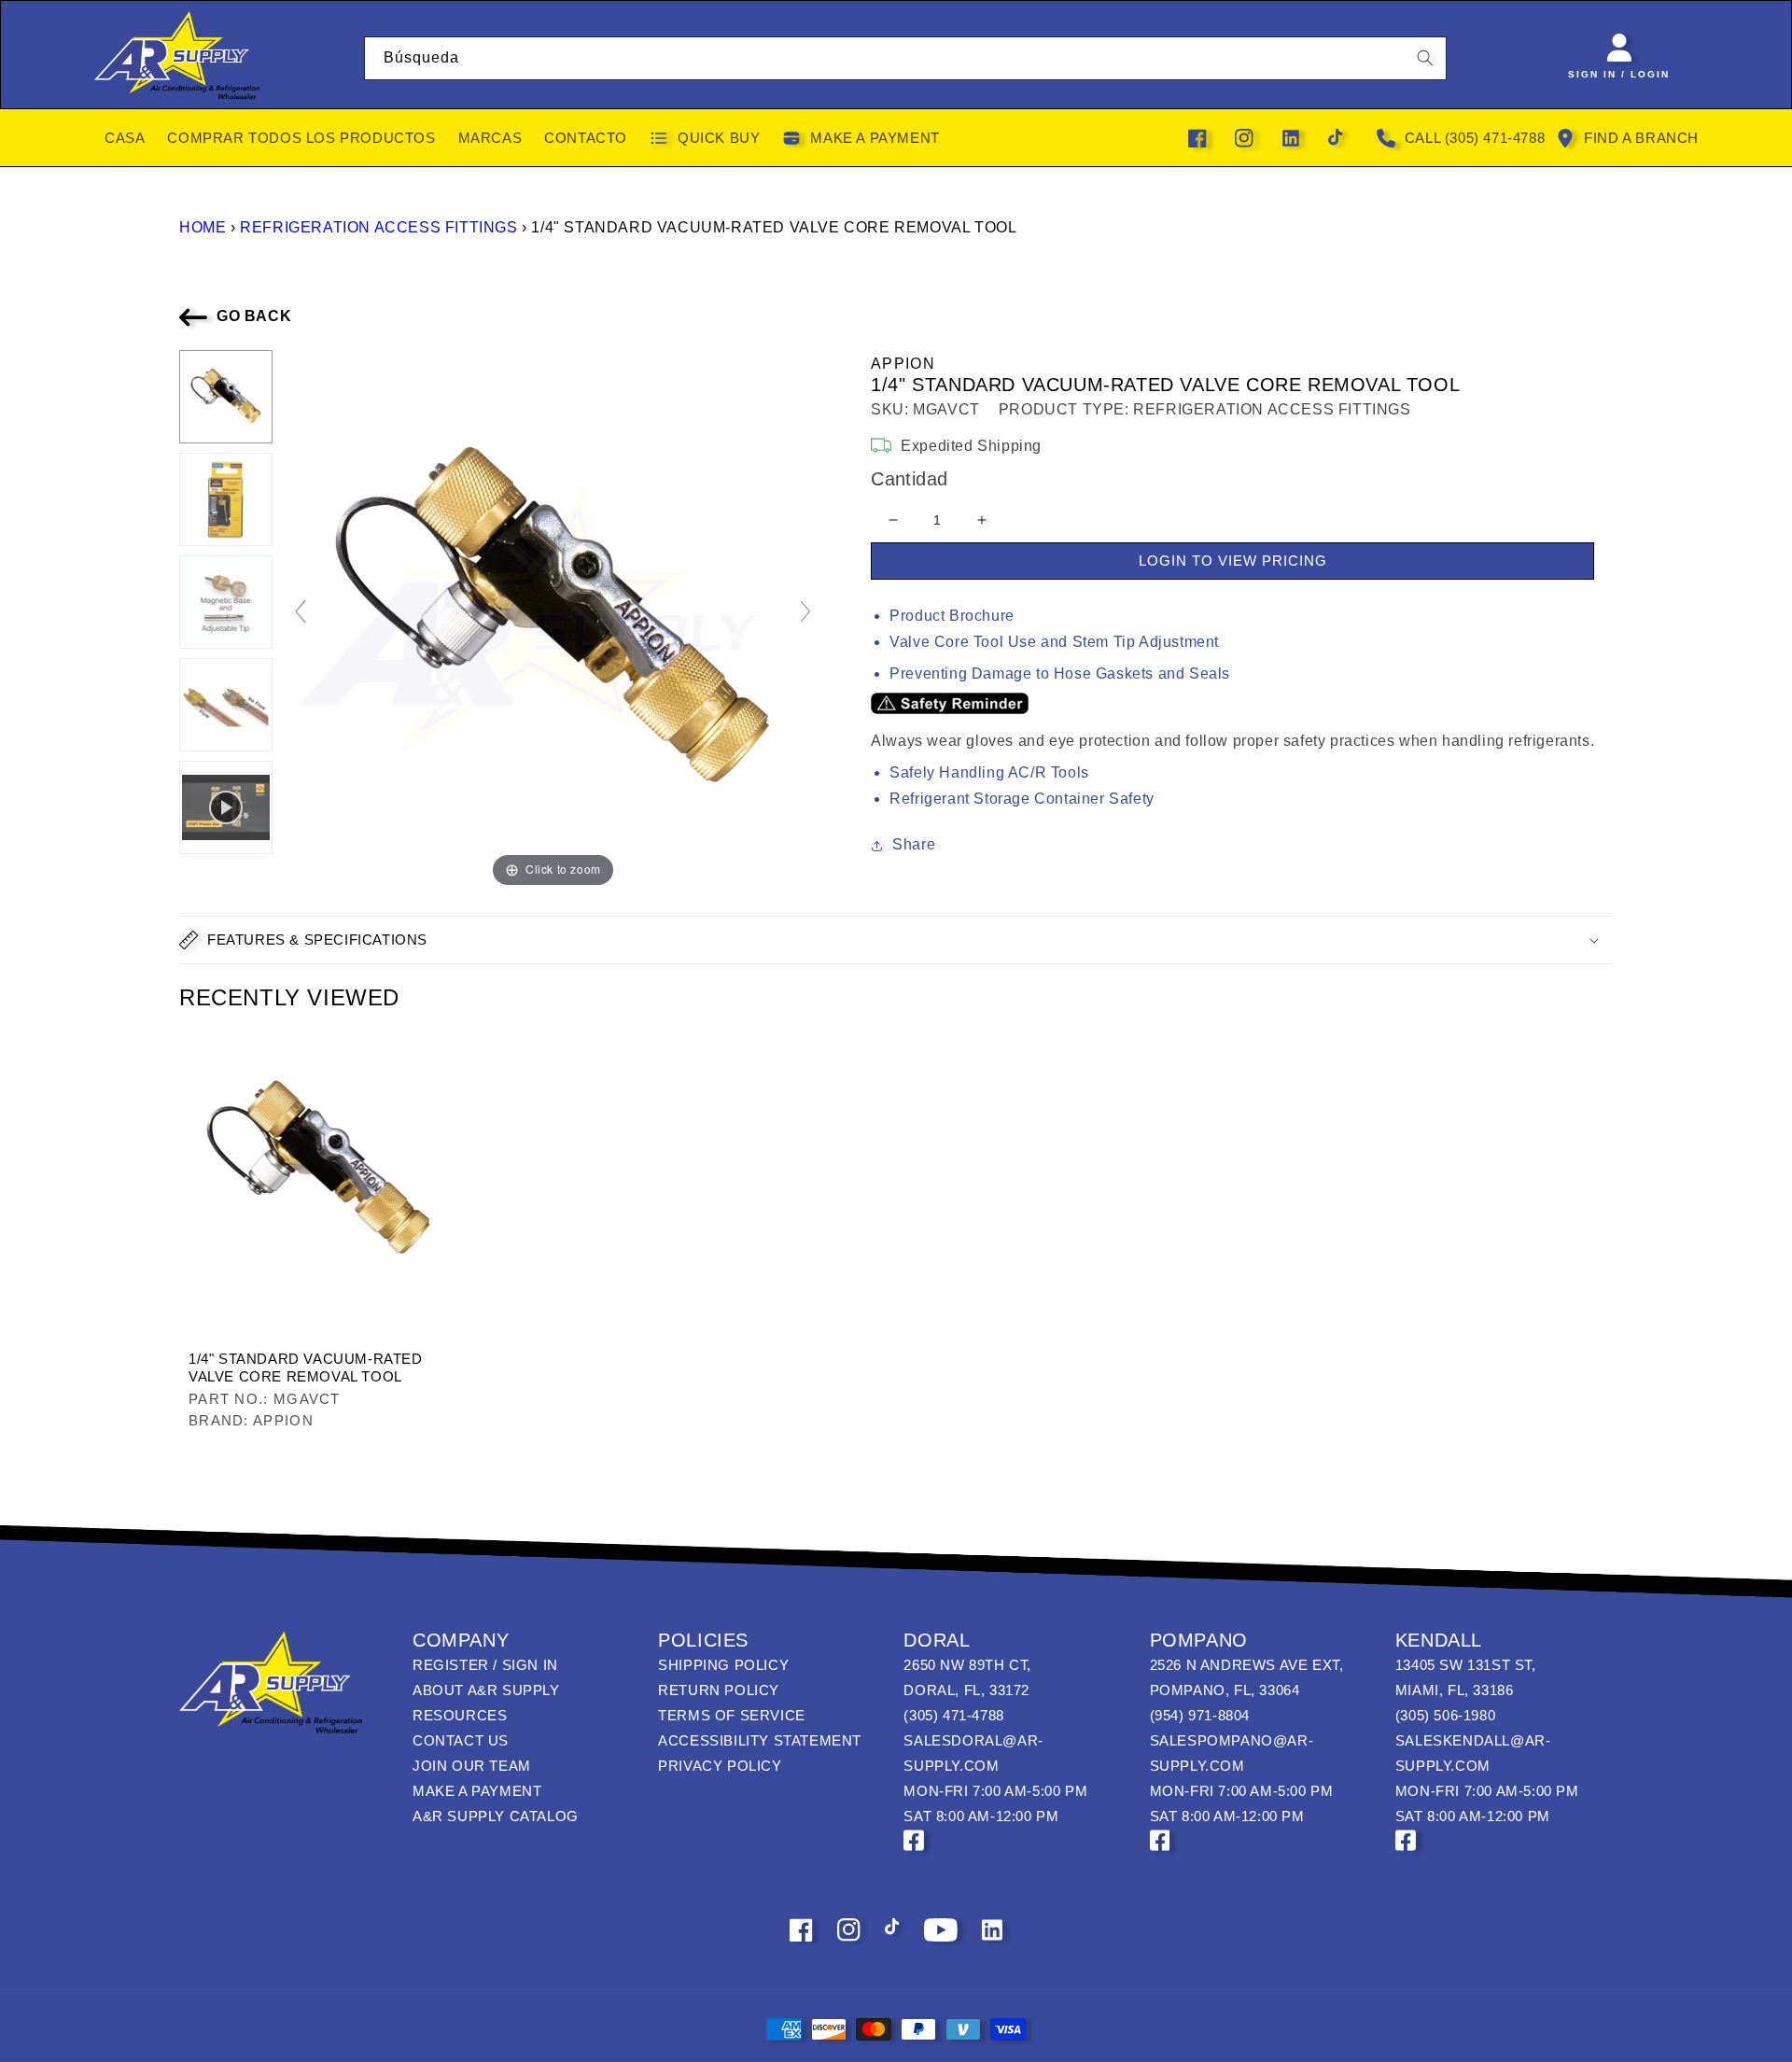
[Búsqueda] (1425, 58)
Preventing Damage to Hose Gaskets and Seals (1060, 673)
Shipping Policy (723, 1665)
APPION (903, 364)
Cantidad (909, 479)
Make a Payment (477, 1791)
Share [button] (914, 844)
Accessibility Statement (760, 1740)
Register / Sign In (485, 1665)
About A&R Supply (486, 1690)
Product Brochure (952, 616)
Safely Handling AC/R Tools (989, 772)
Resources (460, 1715)
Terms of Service (732, 1715)
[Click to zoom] (553, 620)
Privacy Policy (720, 1766)
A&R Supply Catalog (496, 1816)
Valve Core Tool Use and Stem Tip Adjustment (1054, 642)
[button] (896, 940)
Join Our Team (472, 1766)
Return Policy (719, 1690)
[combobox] (906, 58)
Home (203, 227)
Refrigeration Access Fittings (378, 227)
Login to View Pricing (1233, 561)
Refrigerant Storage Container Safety (1022, 799)
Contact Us (461, 1740)
